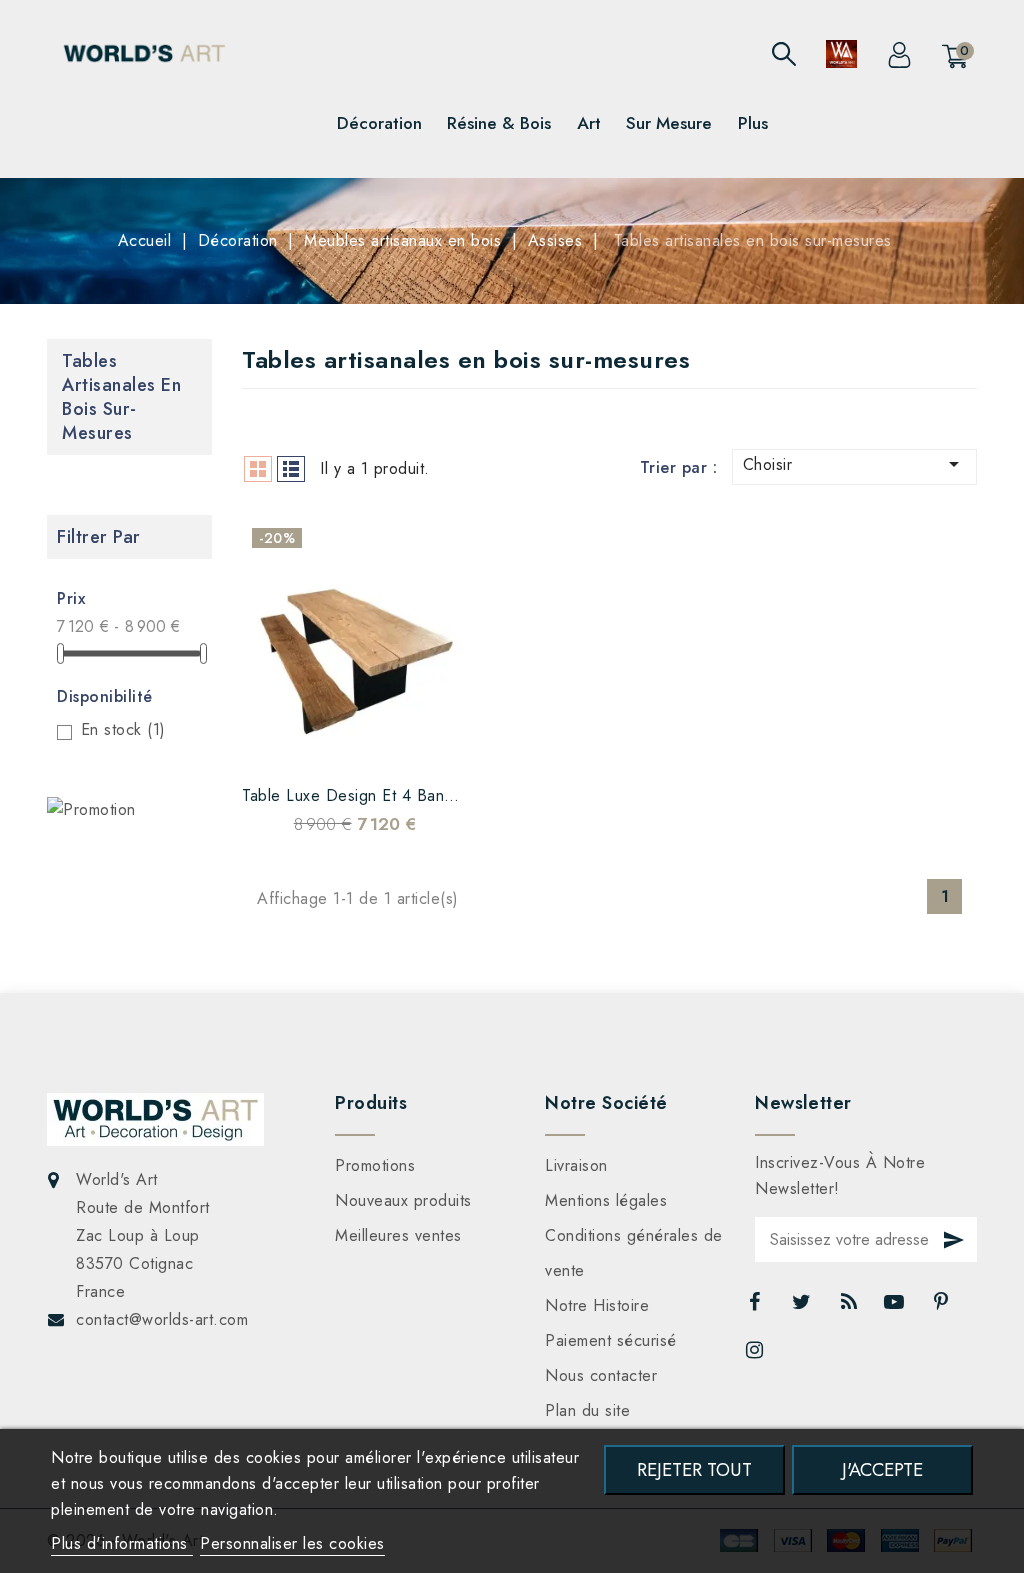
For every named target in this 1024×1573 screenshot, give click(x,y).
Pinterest (943, 1307)
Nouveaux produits (403, 1200)
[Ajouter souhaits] (295, 743)
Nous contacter (601, 1375)
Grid (258, 469)
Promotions (375, 1165)
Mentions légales (606, 1200)
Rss (850, 1307)
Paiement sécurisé (611, 1340)
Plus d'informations (122, 1543)
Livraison (576, 1165)
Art (589, 123)
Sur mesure (669, 123)
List (291, 469)
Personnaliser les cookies (292, 1543)
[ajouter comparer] (335, 743)
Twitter (804, 1307)
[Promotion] (91, 809)
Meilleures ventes (398, 1235)
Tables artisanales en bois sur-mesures (121, 397)
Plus (753, 123)
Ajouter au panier (415, 743)
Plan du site (587, 1410)
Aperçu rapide (375, 743)
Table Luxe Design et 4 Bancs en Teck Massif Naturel (437, 795)
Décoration (379, 123)
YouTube (896, 1307)
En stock (123, 729)
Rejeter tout (694, 1469)
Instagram (756, 1355)
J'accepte (882, 1469)
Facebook (756, 1307)
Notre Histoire (597, 1305)
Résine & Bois (499, 123)
